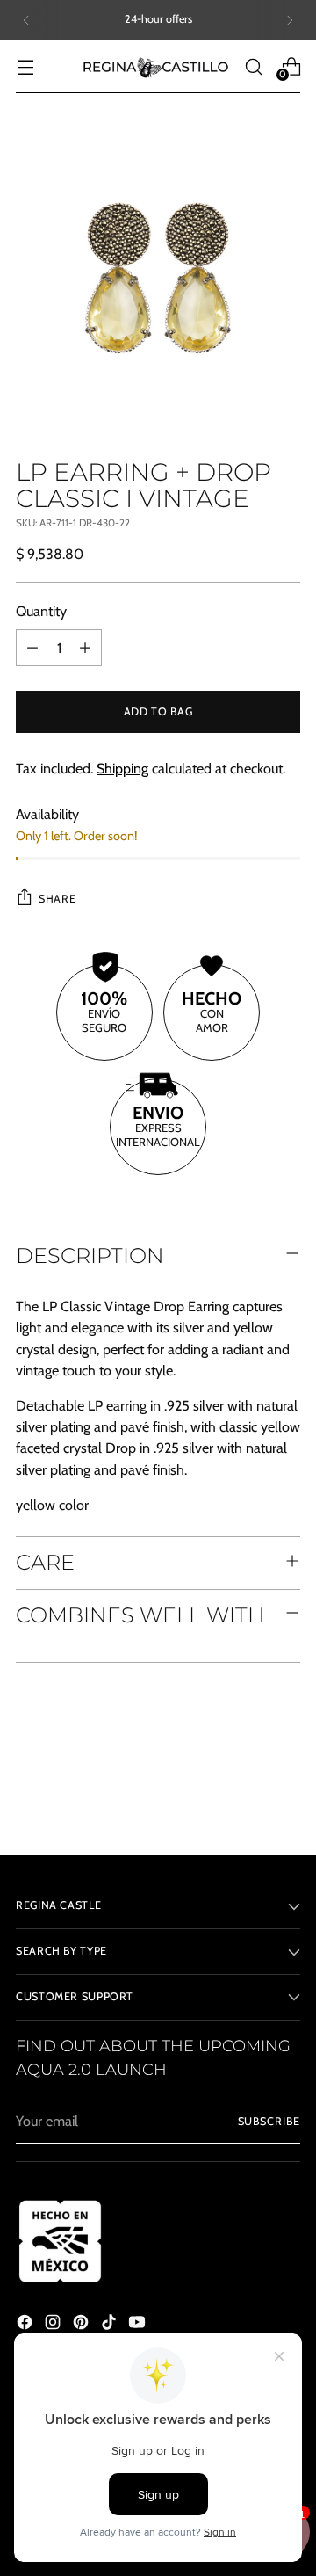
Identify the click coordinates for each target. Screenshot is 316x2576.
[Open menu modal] (25, 66)
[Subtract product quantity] (32, 648)
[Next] (290, 20)
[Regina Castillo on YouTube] (139, 2325)
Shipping (122, 768)
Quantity (41, 611)
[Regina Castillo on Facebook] (26, 2325)
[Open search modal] (253, 66)
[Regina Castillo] (155, 67)
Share (57, 899)
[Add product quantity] (85, 648)
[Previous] (26, 20)
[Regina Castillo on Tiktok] (111, 2325)
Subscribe (269, 2121)
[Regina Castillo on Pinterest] (83, 2325)
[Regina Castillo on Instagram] (54, 2325)
